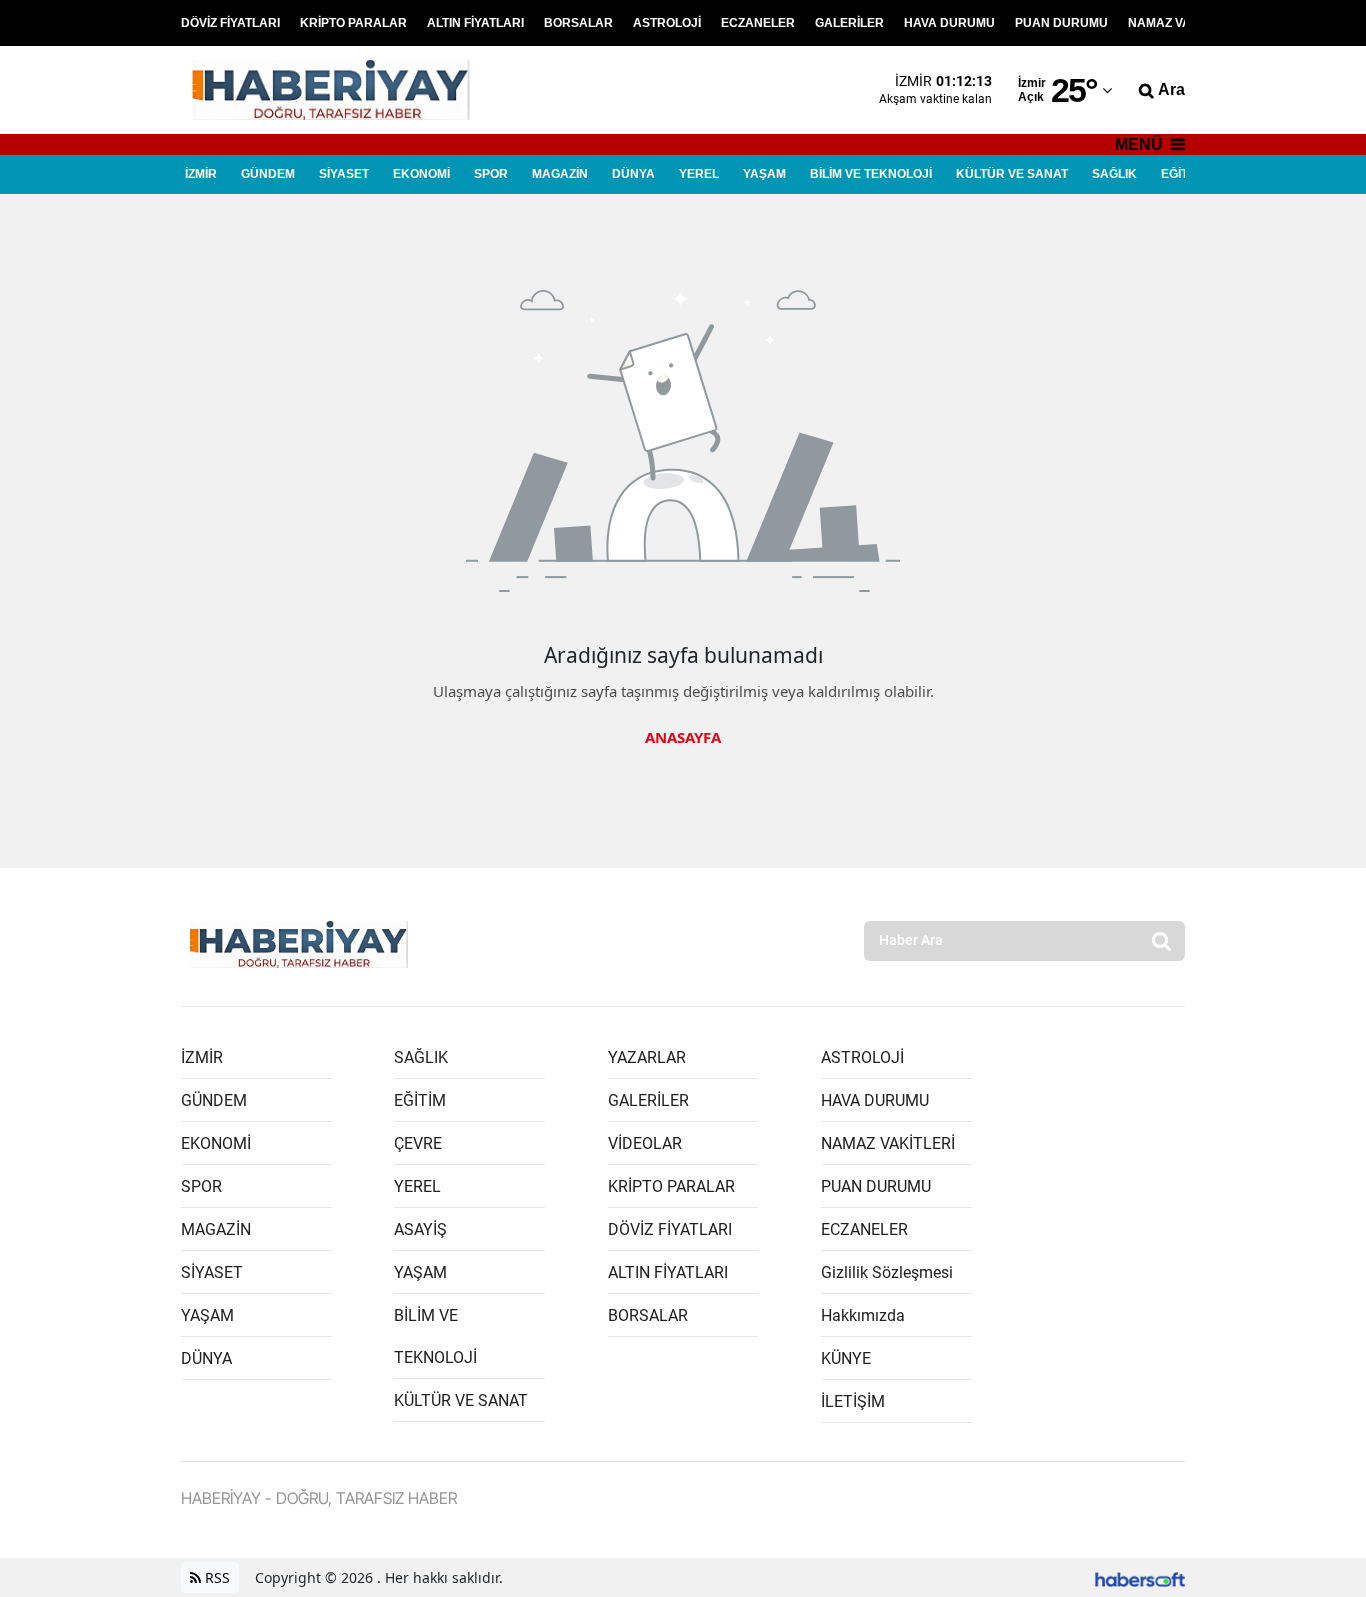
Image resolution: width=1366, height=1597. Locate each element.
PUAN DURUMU (1061, 23)
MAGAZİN (560, 174)
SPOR (491, 174)
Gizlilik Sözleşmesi (887, 1272)
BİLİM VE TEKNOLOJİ (871, 174)
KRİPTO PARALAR (353, 23)
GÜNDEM (268, 174)
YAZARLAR (647, 1057)
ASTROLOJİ (667, 23)
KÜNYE (846, 1358)
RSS (215, 1577)
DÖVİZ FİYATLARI (230, 23)
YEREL (699, 174)
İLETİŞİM (853, 1401)
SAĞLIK (1114, 174)
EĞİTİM (1181, 174)
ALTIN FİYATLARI (475, 23)
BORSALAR (578, 23)
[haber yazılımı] (1140, 1577)
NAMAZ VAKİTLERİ (1182, 23)
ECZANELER (758, 23)
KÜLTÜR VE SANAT (1012, 174)
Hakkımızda (863, 1315)
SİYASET (344, 174)
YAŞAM (764, 174)
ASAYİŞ (420, 1229)
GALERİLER (849, 23)
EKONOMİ (421, 174)
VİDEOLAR (645, 1143)
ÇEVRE (418, 1143)
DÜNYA (633, 174)
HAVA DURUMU (949, 23)
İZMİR (201, 174)
